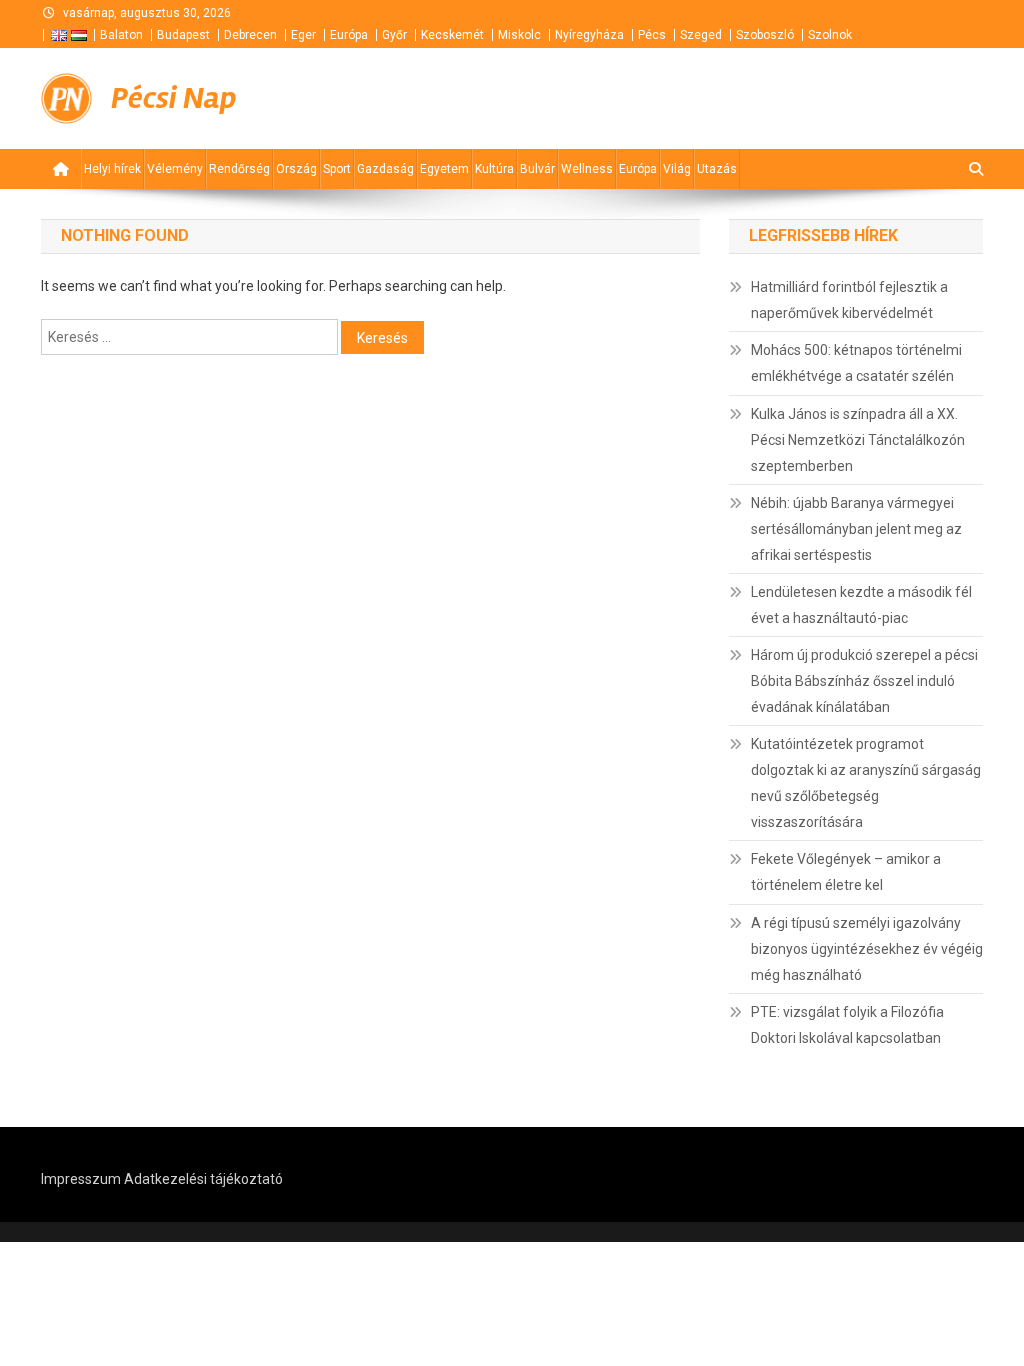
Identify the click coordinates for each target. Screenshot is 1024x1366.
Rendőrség (239, 169)
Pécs (652, 35)
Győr (394, 35)
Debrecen (250, 35)
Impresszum (81, 1179)
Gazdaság (385, 169)
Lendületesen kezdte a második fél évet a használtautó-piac (861, 605)
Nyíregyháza (589, 35)
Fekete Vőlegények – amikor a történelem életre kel (846, 872)
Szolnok (830, 35)
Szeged (701, 35)
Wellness (587, 169)
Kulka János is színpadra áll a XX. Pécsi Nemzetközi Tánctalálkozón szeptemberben (858, 440)
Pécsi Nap (173, 98)
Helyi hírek (112, 169)
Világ (677, 169)
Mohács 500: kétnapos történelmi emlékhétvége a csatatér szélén (856, 363)
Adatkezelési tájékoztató (203, 1179)
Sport (337, 169)
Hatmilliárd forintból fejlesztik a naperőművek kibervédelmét (849, 300)
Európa (349, 35)
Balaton (121, 35)
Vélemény (175, 169)
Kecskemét (452, 35)
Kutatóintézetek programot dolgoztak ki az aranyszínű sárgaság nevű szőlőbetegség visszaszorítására (866, 783)
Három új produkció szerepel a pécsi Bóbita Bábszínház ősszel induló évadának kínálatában (864, 681)
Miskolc (519, 35)
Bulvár (537, 169)
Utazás (717, 169)
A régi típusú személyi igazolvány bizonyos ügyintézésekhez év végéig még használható (867, 949)
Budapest (183, 35)
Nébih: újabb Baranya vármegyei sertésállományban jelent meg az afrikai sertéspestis (856, 529)
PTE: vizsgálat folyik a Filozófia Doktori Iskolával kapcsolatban (847, 1025)
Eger (303, 35)
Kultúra (494, 169)
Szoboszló (765, 35)
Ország (296, 169)
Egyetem (444, 169)
